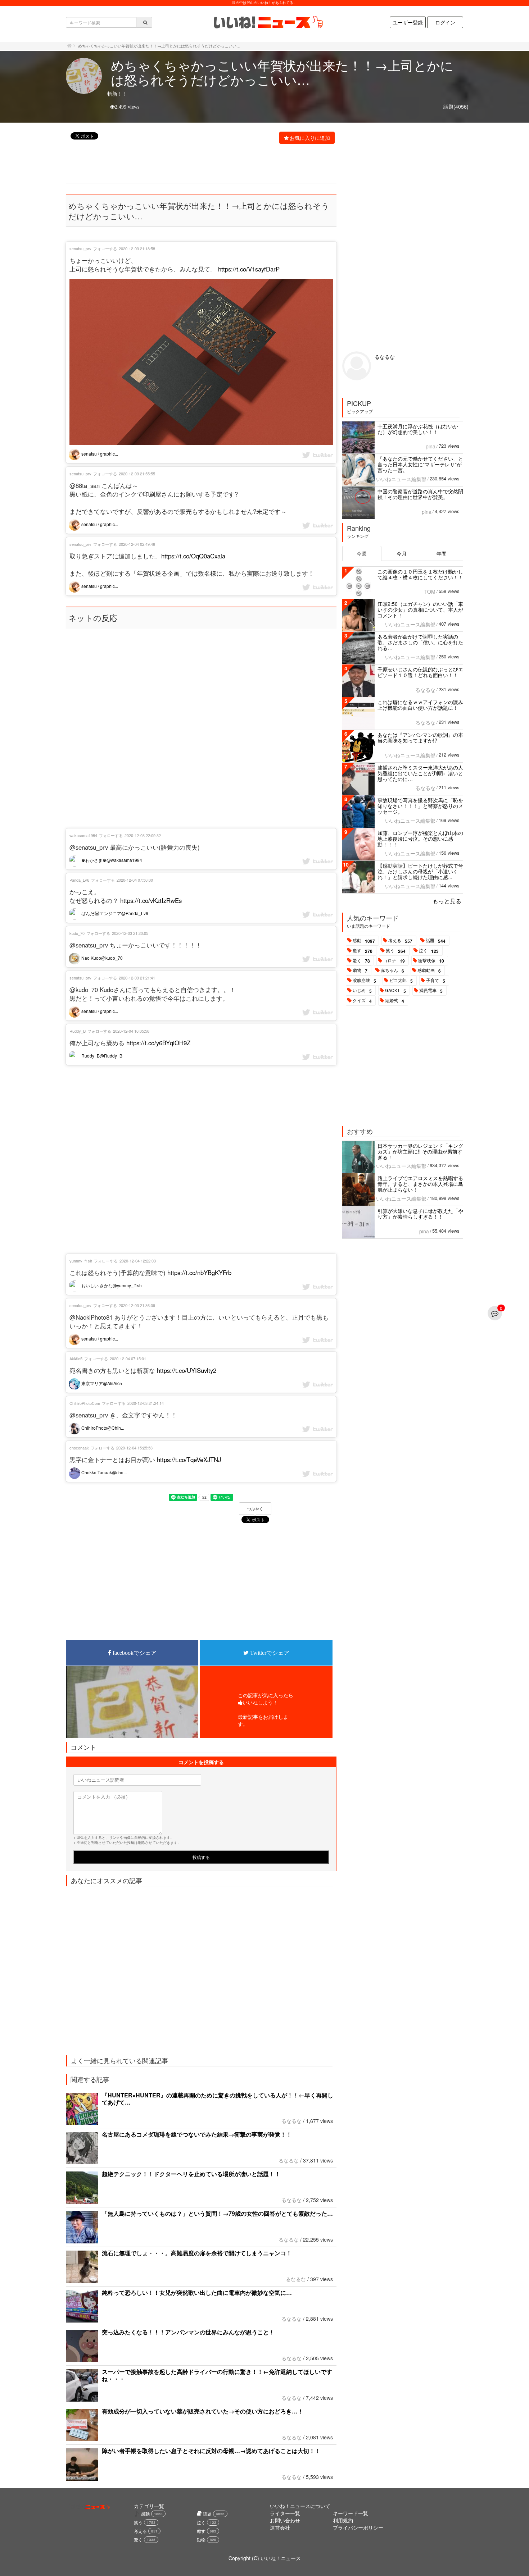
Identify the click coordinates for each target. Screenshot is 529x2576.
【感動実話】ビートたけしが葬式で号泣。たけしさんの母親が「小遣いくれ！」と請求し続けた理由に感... (420, 871)
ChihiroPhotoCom (85, 1403)
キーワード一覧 (351, 2513)
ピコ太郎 (401, 981)
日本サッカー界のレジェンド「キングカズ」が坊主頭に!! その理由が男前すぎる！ (420, 1151)
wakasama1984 (83, 835)
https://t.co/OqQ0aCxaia (193, 556)
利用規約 (343, 2520)
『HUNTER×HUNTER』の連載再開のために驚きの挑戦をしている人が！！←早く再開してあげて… (218, 2099)
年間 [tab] (442, 553)
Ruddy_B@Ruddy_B (101, 1056)
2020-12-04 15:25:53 (134, 1448)
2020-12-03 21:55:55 (137, 474)
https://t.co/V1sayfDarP (249, 269)
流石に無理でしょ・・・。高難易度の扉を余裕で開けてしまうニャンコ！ (197, 2253)
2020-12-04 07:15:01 (128, 1358)
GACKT (395, 991)
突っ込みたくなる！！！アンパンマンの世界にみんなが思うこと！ (188, 2332)
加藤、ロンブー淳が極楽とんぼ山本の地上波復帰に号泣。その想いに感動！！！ (420, 839)
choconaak (79, 1448)
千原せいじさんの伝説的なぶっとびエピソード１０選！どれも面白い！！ (420, 672)
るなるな (291, 2121)
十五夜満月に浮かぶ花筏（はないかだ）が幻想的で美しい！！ (418, 429)
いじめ (362, 991)
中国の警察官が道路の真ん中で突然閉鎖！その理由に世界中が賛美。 (420, 494)
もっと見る (447, 901)
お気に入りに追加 (310, 138)
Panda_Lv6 (79, 880)
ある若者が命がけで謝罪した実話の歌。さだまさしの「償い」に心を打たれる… (420, 642)
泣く (429, 951)
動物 (360, 970)
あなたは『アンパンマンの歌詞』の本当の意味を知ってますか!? (420, 737)
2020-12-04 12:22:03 (138, 1261)
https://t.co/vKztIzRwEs (151, 900)
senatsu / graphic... (99, 454)
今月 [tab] (402, 553)
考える (400, 941)
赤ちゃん (392, 970)
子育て (436, 981)
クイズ (362, 1001)
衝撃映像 (431, 961)
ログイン (445, 22)
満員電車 (431, 991)
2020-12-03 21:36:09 (137, 1305)
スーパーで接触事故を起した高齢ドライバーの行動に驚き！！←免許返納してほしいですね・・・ (217, 2375)
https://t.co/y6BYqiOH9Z (158, 1043)
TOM (430, 592)
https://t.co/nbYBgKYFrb (199, 1273)
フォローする (105, 248)
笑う (396, 951)
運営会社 (280, 2527)
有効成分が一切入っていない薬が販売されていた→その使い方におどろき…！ (203, 2411)
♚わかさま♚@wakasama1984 (111, 860)
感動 (364, 941)
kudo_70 (77, 933)
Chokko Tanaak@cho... (103, 1472)
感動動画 (429, 970)
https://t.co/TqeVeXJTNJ (189, 1460)
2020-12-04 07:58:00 (135, 880)
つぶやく (255, 1509)
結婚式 (395, 1001)
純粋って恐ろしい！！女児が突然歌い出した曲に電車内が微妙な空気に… (197, 2292)
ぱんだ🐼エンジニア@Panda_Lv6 (114, 913)
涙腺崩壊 (364, 981)
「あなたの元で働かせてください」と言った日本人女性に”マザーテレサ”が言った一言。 (420, 464)
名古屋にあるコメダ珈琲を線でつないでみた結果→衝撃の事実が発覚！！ (197, 2134)
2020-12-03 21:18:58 (137, 248)
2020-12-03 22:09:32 (143, 835)
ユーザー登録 (408, 22)
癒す (363, 951)
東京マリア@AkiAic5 (101, 1383)
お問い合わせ (285, 2520)
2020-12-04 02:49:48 (137, 544)
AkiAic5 (76, 1358)
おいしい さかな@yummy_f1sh (111, 1285)
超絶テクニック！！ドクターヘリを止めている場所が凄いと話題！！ (191, 2174)
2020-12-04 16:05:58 (131, 1031)
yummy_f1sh (81, 1261)
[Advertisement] (197, 164)
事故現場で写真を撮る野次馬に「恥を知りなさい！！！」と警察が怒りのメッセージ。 (420, 806)
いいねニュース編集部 (401, 479)
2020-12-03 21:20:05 (130, 933)
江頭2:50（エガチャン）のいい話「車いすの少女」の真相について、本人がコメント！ (420, 609)
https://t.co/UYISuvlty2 (187, 1370)
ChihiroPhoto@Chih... (102, 1428)
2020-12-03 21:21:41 (137, 978)
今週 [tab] (362, 553)
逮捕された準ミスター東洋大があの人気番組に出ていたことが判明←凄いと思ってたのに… (420, 773)
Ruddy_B (78, 1031)
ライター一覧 (285, 2513)
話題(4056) (456, 106)
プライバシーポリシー (358, 2527)
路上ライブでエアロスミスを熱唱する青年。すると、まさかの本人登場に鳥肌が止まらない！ (420, 1184)
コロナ (394, 961)
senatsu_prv (80, 248)
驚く (361, 961)
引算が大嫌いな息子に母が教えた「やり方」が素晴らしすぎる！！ (420, 1214)
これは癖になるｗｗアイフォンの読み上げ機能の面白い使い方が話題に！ (420, 705)
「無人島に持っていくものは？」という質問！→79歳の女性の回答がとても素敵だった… (217, 2213)
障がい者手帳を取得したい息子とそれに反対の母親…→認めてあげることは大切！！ (211, 2451)
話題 (436, 941)
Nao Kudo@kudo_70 (101, 958)
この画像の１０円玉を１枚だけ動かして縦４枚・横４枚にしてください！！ (420, 574)
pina (431, 446)
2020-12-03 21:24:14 (146, 1403)
